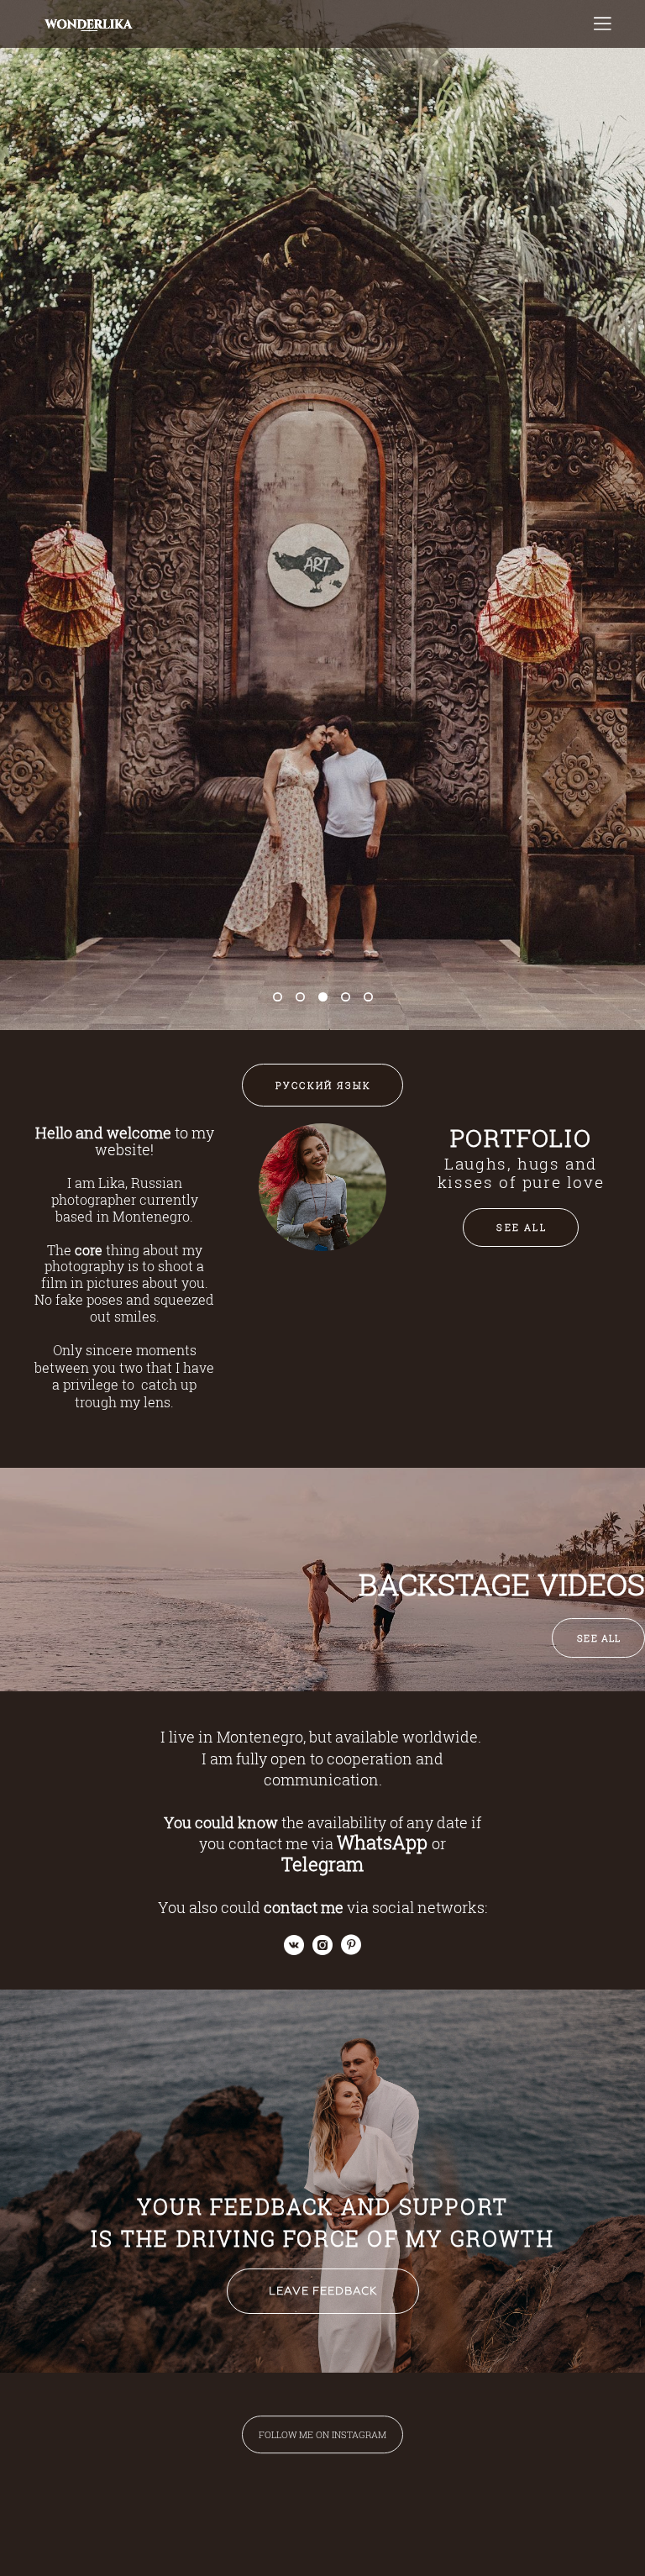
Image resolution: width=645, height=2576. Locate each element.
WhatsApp (382, 1842)
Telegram (322, 1864)
